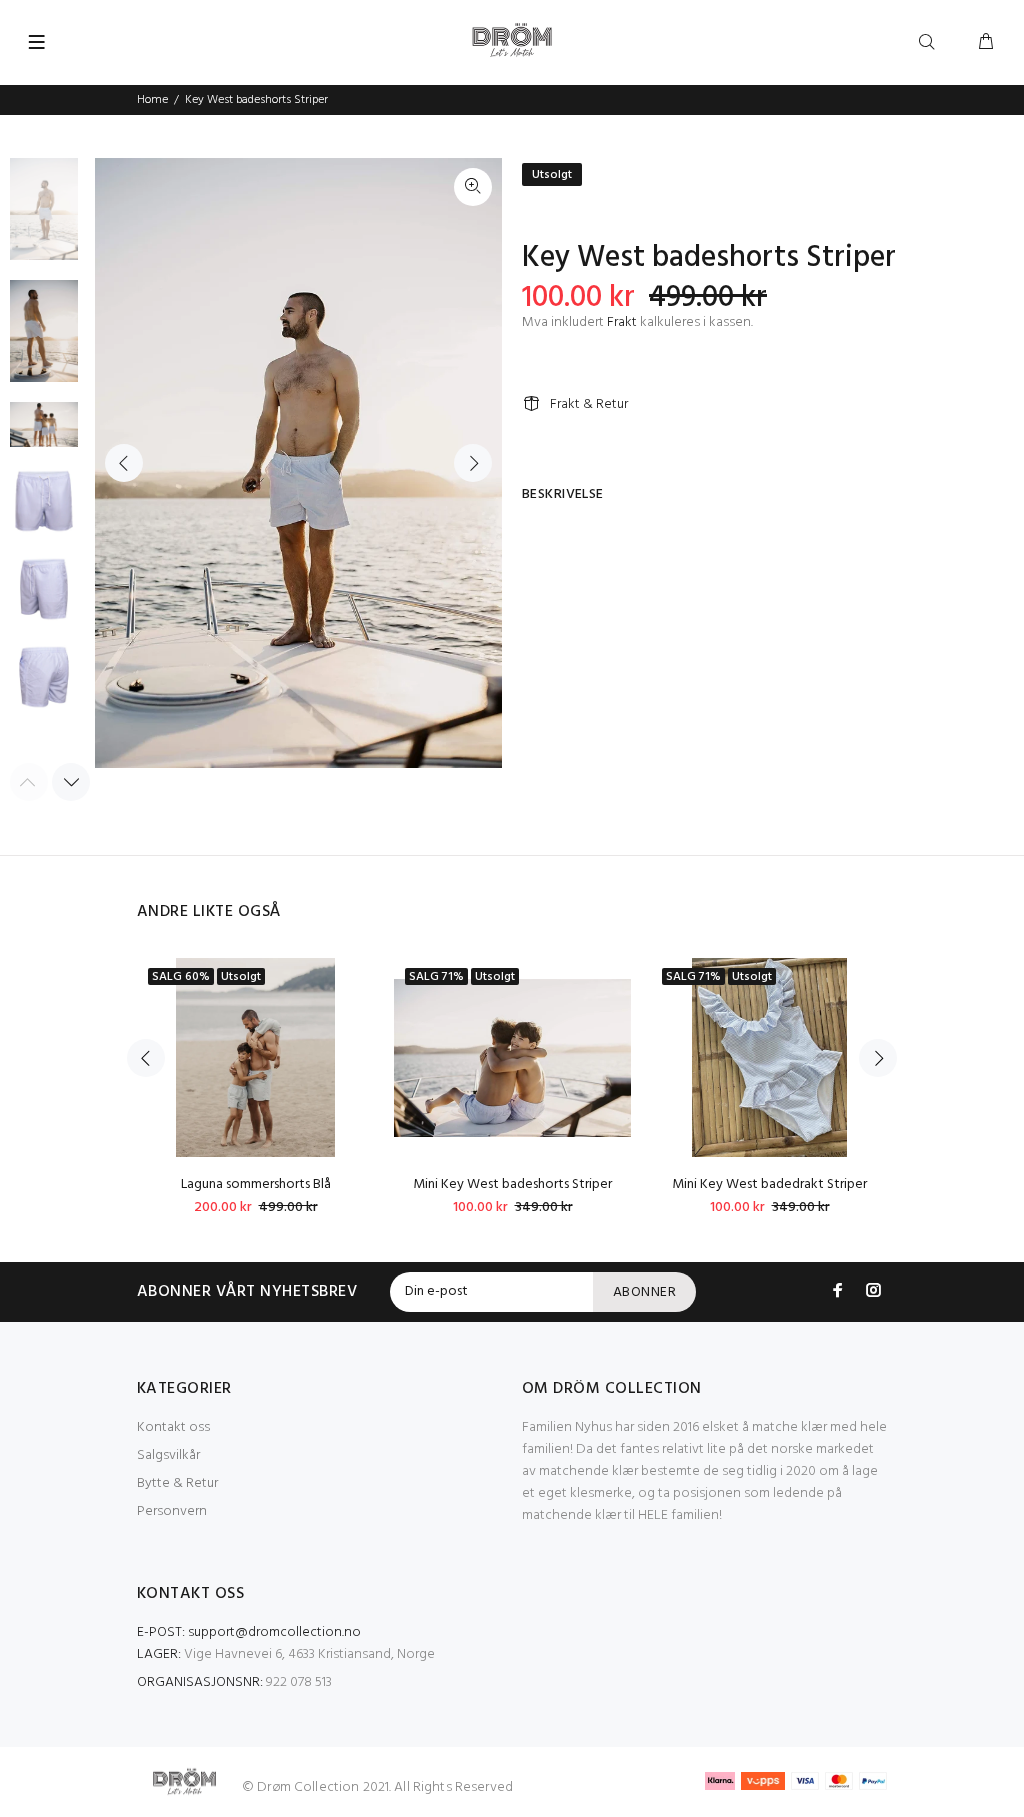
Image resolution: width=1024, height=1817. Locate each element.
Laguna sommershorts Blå (256, 1184)
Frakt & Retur (589, 404)
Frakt (622, 322)
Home (152, 100)
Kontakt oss (173, 1427)
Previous (124, 463)
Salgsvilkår (168, 1455)
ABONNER (644, 1292)
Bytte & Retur (177, 1483)
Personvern (172, 1511)
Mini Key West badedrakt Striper (769, 1184)
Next (473, 463)
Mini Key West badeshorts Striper (512, 1184)
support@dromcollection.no (274, 1632)
